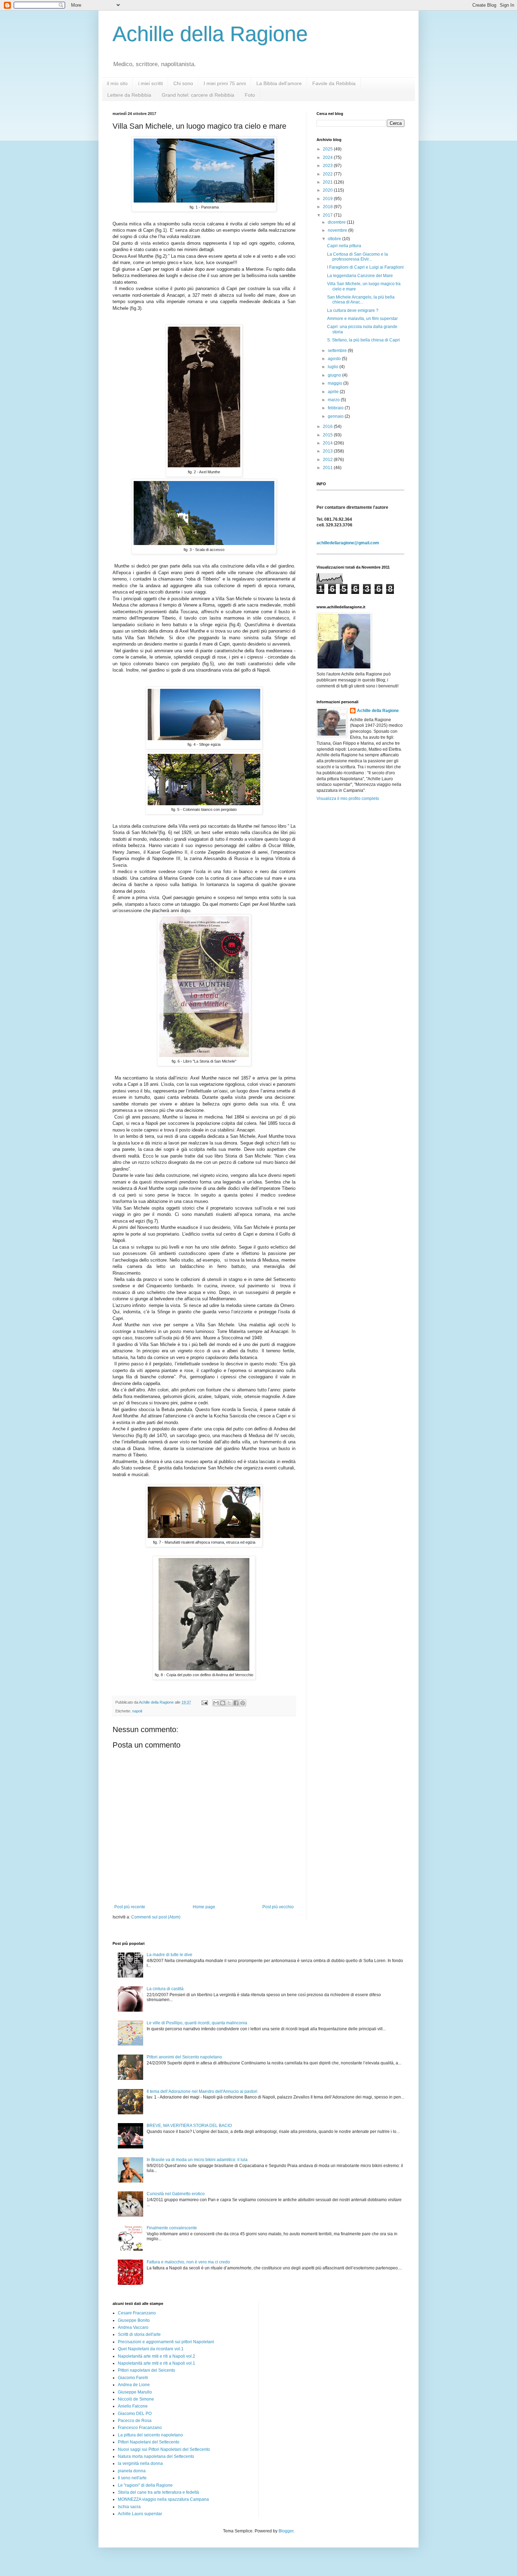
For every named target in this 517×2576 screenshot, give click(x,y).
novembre (338, 230)
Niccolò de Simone (136, 2399)
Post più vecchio (278, 1907)
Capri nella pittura (344, 246)
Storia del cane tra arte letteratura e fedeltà (158, 2492)
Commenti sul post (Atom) (156, 1917)
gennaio (336, 416)
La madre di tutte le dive (170, 1955)
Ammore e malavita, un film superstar (362, 319)
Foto (250, 95)
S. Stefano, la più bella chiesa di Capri (363, 340)
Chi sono (183, 83)
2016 (328, 427)
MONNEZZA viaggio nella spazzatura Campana (163, 2499)
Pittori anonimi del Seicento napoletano (184, 2057)
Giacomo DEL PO (135, 2414)
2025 (328, 149)
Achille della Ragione (210, 34)
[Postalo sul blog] (223, 1703)
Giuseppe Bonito (134, 2320)
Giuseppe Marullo (135, 2392)
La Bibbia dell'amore (279, 83)
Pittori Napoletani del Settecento (149, 2442)
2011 (328, 468)
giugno (335, 375)
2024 (328, 158)
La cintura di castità (165, 1989)
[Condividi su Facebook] (236, 1703)
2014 (328, 443)
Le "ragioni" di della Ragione (145, 2485)
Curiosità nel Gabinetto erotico (176, 2194)
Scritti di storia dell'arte (139, 2334)
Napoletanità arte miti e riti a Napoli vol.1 (157, 2363)
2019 (328, 199)
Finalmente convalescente (172, 2228)
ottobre (335, 239)
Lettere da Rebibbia (129, 95)
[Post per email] (204, 1702)
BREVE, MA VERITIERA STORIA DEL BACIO (189, 2126)
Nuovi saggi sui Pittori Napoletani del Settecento (164, 2449)
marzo (334, 400)
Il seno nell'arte (132, 2478)
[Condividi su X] (229, 1703)
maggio (336, 383)
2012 (328, 460)
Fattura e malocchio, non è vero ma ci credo (188, 2262)
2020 (328, 190)
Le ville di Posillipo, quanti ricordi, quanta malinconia (197, 2023)
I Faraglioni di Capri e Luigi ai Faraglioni (365, 267)
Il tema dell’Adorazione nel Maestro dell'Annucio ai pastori (202, 2091)
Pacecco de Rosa (135, 2421)
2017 (328, 215)
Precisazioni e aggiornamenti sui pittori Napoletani (166, 2342)
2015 (328, 435)
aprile (334, 392)
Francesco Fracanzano (140, 2428)
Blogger (286, 2531)
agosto (335, 359)
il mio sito (117, 83)
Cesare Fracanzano (137, 2313)
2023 (328, 166)
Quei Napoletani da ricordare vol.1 (151, 2349)
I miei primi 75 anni (225, 83)
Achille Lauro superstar (140, 2514)
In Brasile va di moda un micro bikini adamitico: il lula (197, 2160)
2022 (328, 174)
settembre (338, 351)
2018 (328, 207)
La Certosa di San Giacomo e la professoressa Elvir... (358, 257)
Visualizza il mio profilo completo (348, 799)
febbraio (336, 408)
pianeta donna (132, 2471)
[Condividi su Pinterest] (243, 1703)
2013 (328, 451)
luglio (334, 367)
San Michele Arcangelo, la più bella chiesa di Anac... (361, 300)
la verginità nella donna (140, 2463)
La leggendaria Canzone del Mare (360, 276)
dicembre (337, 222)
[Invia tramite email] (216, 1703)
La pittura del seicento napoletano (150, 2435)
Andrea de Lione (134, 2385)
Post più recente (130, 1907)
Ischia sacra (129, 2507)
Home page (204, 1907)
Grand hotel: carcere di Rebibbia (198, 95)
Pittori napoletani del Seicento (146, 2370)
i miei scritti (151, 83)
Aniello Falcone (133, 2406)
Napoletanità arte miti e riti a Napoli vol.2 (157, 2356)
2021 (328, 182)
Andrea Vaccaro (133, 2327)
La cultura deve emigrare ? (353, 310)
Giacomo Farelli (133, 2378)
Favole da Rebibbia (334, 83)
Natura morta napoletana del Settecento (156, 2456)
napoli (137, 1711)
